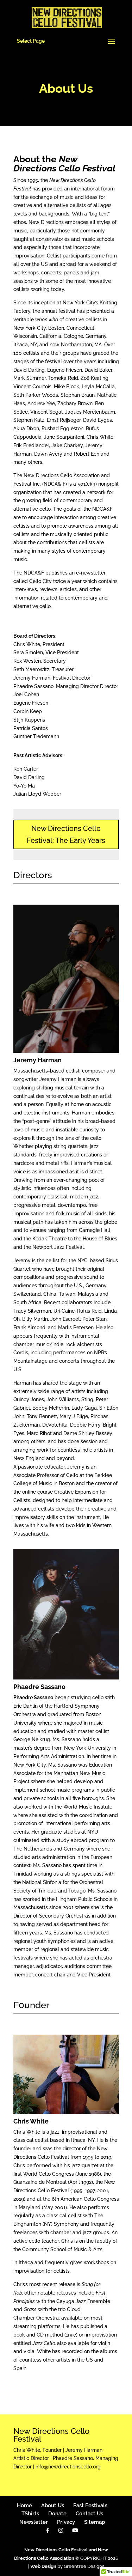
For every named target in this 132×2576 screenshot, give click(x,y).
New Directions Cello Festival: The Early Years (66, 834)
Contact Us (89, 2514)
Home (24, 2505)
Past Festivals (90, 2505)
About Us (53, 2505)
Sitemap (95, 2522)
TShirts (30, 2514)
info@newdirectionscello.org (68, 2467)
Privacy (66, 2522)
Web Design (43, 2566)
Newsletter (34, 2522)
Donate (57, 2514)
